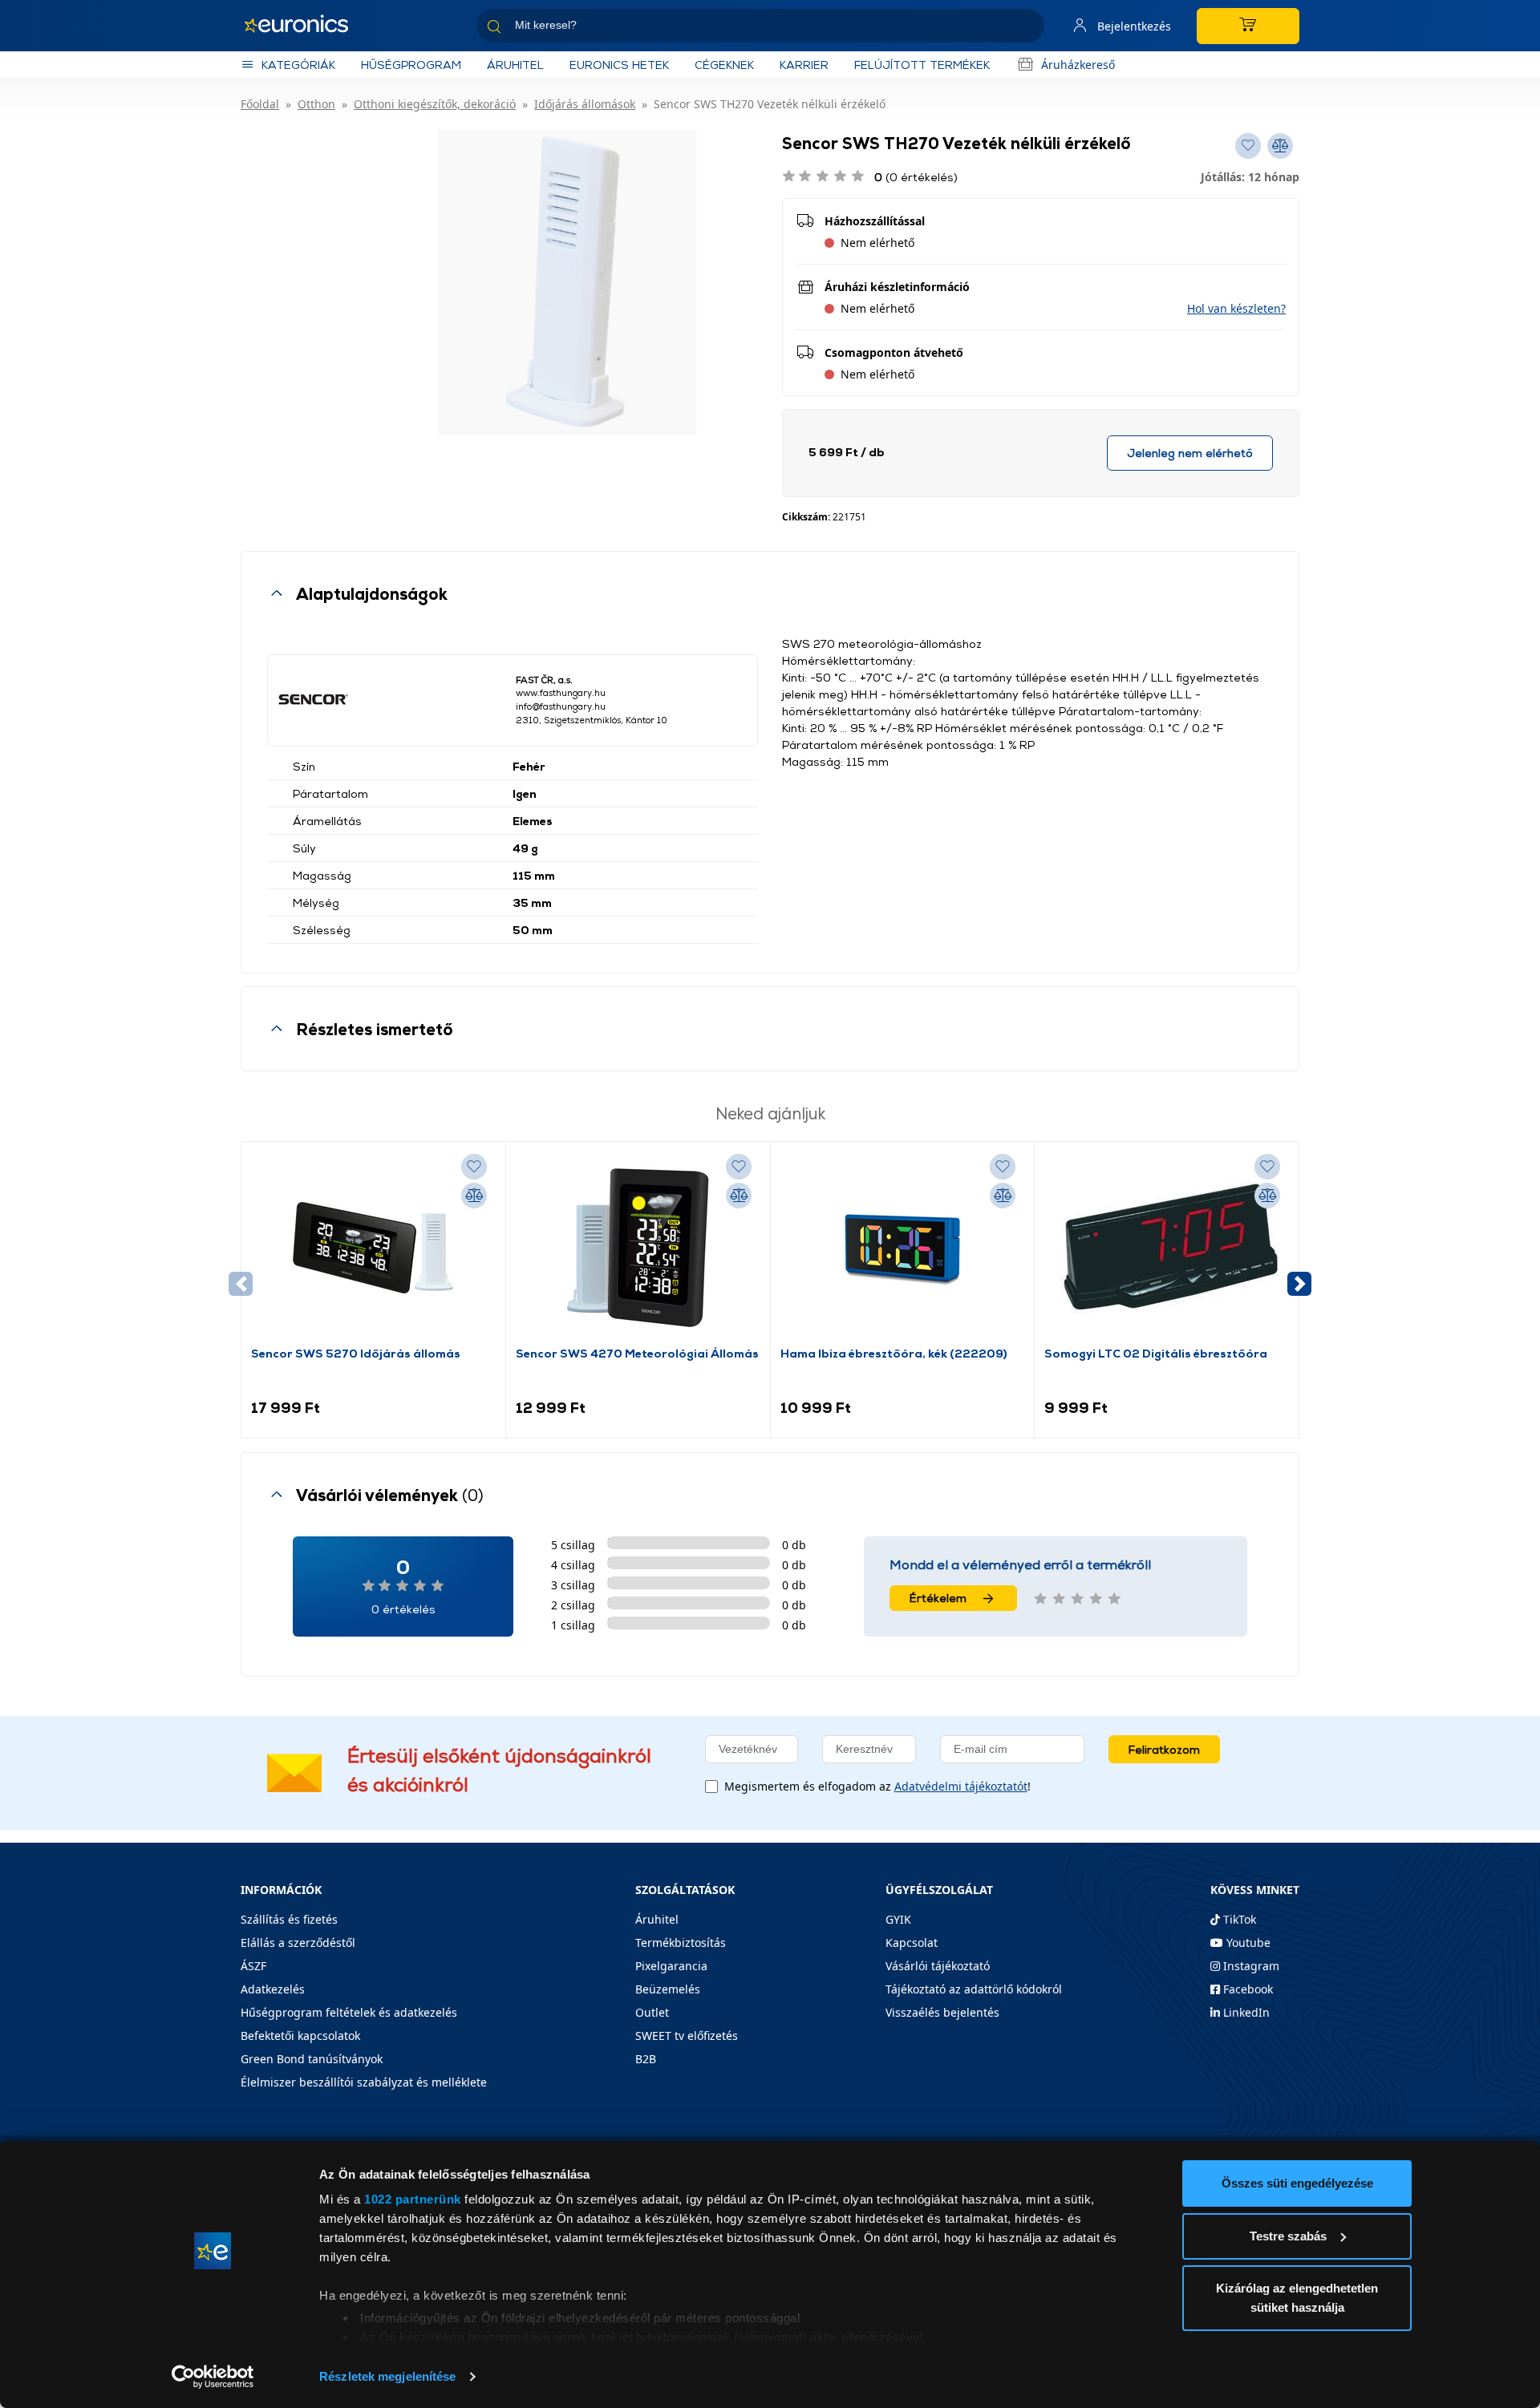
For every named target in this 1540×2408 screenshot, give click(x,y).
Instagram (1250, 1966)
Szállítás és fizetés (289, 1919)
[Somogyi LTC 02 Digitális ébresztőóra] (1167, 1248)
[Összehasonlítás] (474, 1196)
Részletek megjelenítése (387, 2376)
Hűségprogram (411, 65)
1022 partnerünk (413, 2199)
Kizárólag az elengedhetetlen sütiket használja (1297, 2298)
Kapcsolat (912, 1943)
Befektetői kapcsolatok (300, 2036)
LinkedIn (1245, 2012)
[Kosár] (1248, 26)
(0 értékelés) (916, 177)
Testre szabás (1288, 2236)
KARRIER (804, 65)
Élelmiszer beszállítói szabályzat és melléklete (364, 2082)
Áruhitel (515, 65)
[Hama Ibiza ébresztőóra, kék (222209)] (902, 1248)
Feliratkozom (1164, 1749)
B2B (646, 2059)
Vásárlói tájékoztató (938, 1966)
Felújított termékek (922, 65)
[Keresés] (1026, 28)
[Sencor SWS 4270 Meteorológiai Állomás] (638, 1248)
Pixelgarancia (671, 1966)
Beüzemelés (668, 1989)
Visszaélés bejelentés (942, 2012)
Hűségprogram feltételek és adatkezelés (349, 2012)
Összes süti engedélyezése (1297, 2183)
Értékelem (938, 1598)
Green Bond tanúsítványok (312, 2059)
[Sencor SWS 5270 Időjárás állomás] (373, 1248)
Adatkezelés (273, 1989)
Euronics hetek (619, 65)
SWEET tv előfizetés (687, 2036)
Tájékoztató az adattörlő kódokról (974, 1989)
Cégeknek (724, 65)
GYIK (898, 1919)
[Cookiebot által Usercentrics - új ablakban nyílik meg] (213, 2377)
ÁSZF (253, 1966)
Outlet (652, 2012)
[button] (1236, 308)
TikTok (1238, 1919)
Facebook (1246, 1989)
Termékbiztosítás (681, 1943)
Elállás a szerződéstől (298, 1943)
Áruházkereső (1078, 65)
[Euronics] (305, 26)
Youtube (1247, 1943)
